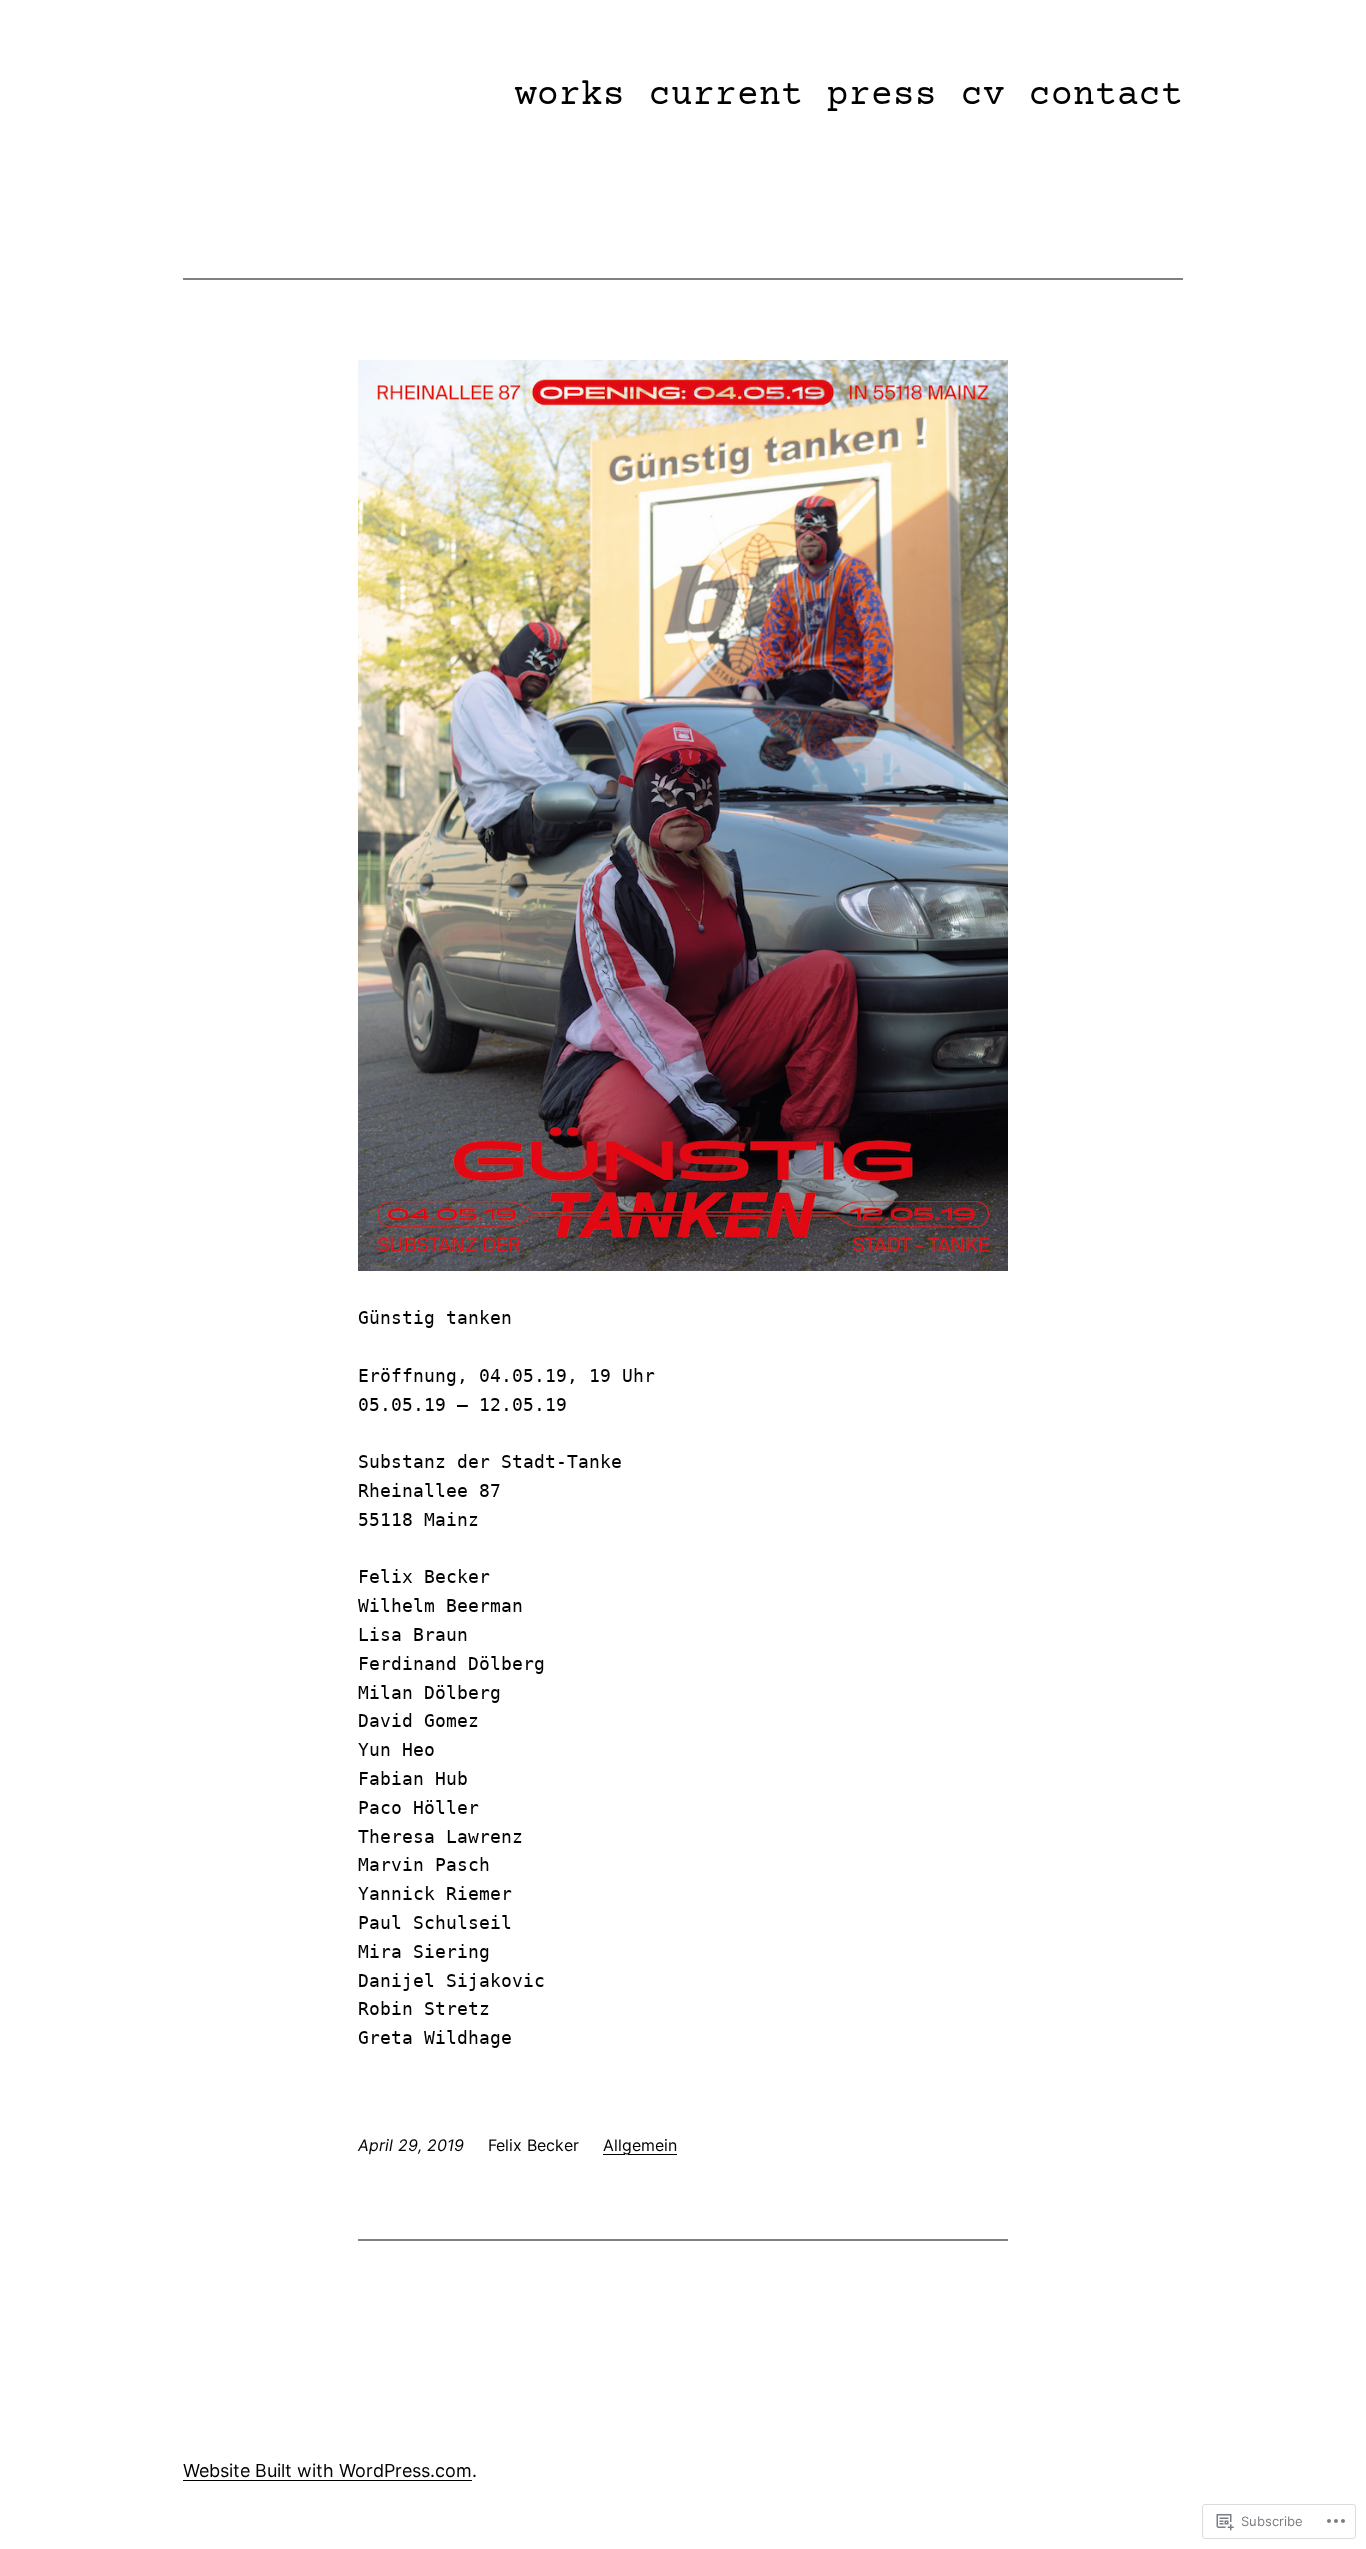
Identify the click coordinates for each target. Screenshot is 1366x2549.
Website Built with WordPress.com (327, 2470)
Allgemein (640, 2145)
